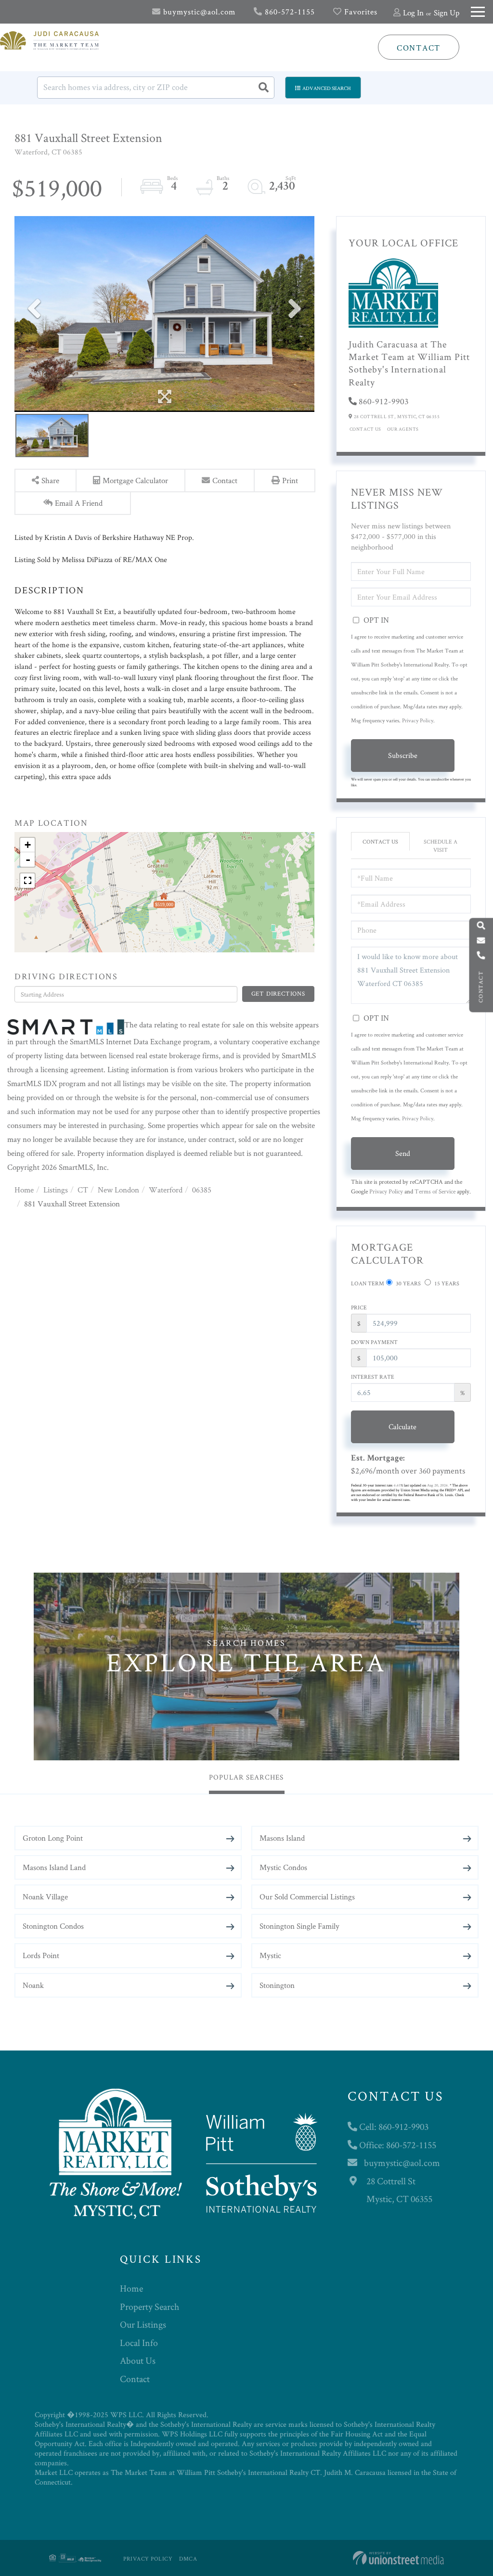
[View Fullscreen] (27, 881)
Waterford (166, 1190)
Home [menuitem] (131, 2288)
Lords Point (41, 1955)
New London (118, 1190)
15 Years (446, 1283)
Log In (413, 13)
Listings (56, 1190)
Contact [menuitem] (135, 2379)
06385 (202, 1190)
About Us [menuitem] (138, 2360)
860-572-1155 (289, 12)
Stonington (277, 1985)
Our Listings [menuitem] (143, 2324)
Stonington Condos (53, 1926)
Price (359, 1307)
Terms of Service (435, 1191)
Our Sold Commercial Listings (307, 1897)
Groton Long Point (53, 1838)
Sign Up (447, 13)
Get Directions (278, 993)
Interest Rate (373, 1377)
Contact (419, 48)
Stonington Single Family (299, 1926)
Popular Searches (246, 1777)
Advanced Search (327, 88)
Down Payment (374, 1342)
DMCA (188, 2558)
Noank (33, 1985)
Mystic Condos (283, 1867)
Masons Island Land (54, 1867)
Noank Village (45, 1897)
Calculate (402, 1427)
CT (83, 1190)
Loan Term (368, 1283)
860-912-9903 (384, 401)
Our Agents (403, 429)
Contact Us (365, 429)
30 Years (408, 1283)
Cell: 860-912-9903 (393, 2127)
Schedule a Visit (441, 846)
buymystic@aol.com (198, 12)
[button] (263, 88)
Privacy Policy (418, 720)
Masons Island (282, 1838)
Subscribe (403, 755)
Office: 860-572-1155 (397, 2145)
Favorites (360, 12)
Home (24, 1190)
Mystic (270, 1955)
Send (403, 1153)
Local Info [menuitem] (139, 2343)
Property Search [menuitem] (149, 2307)
